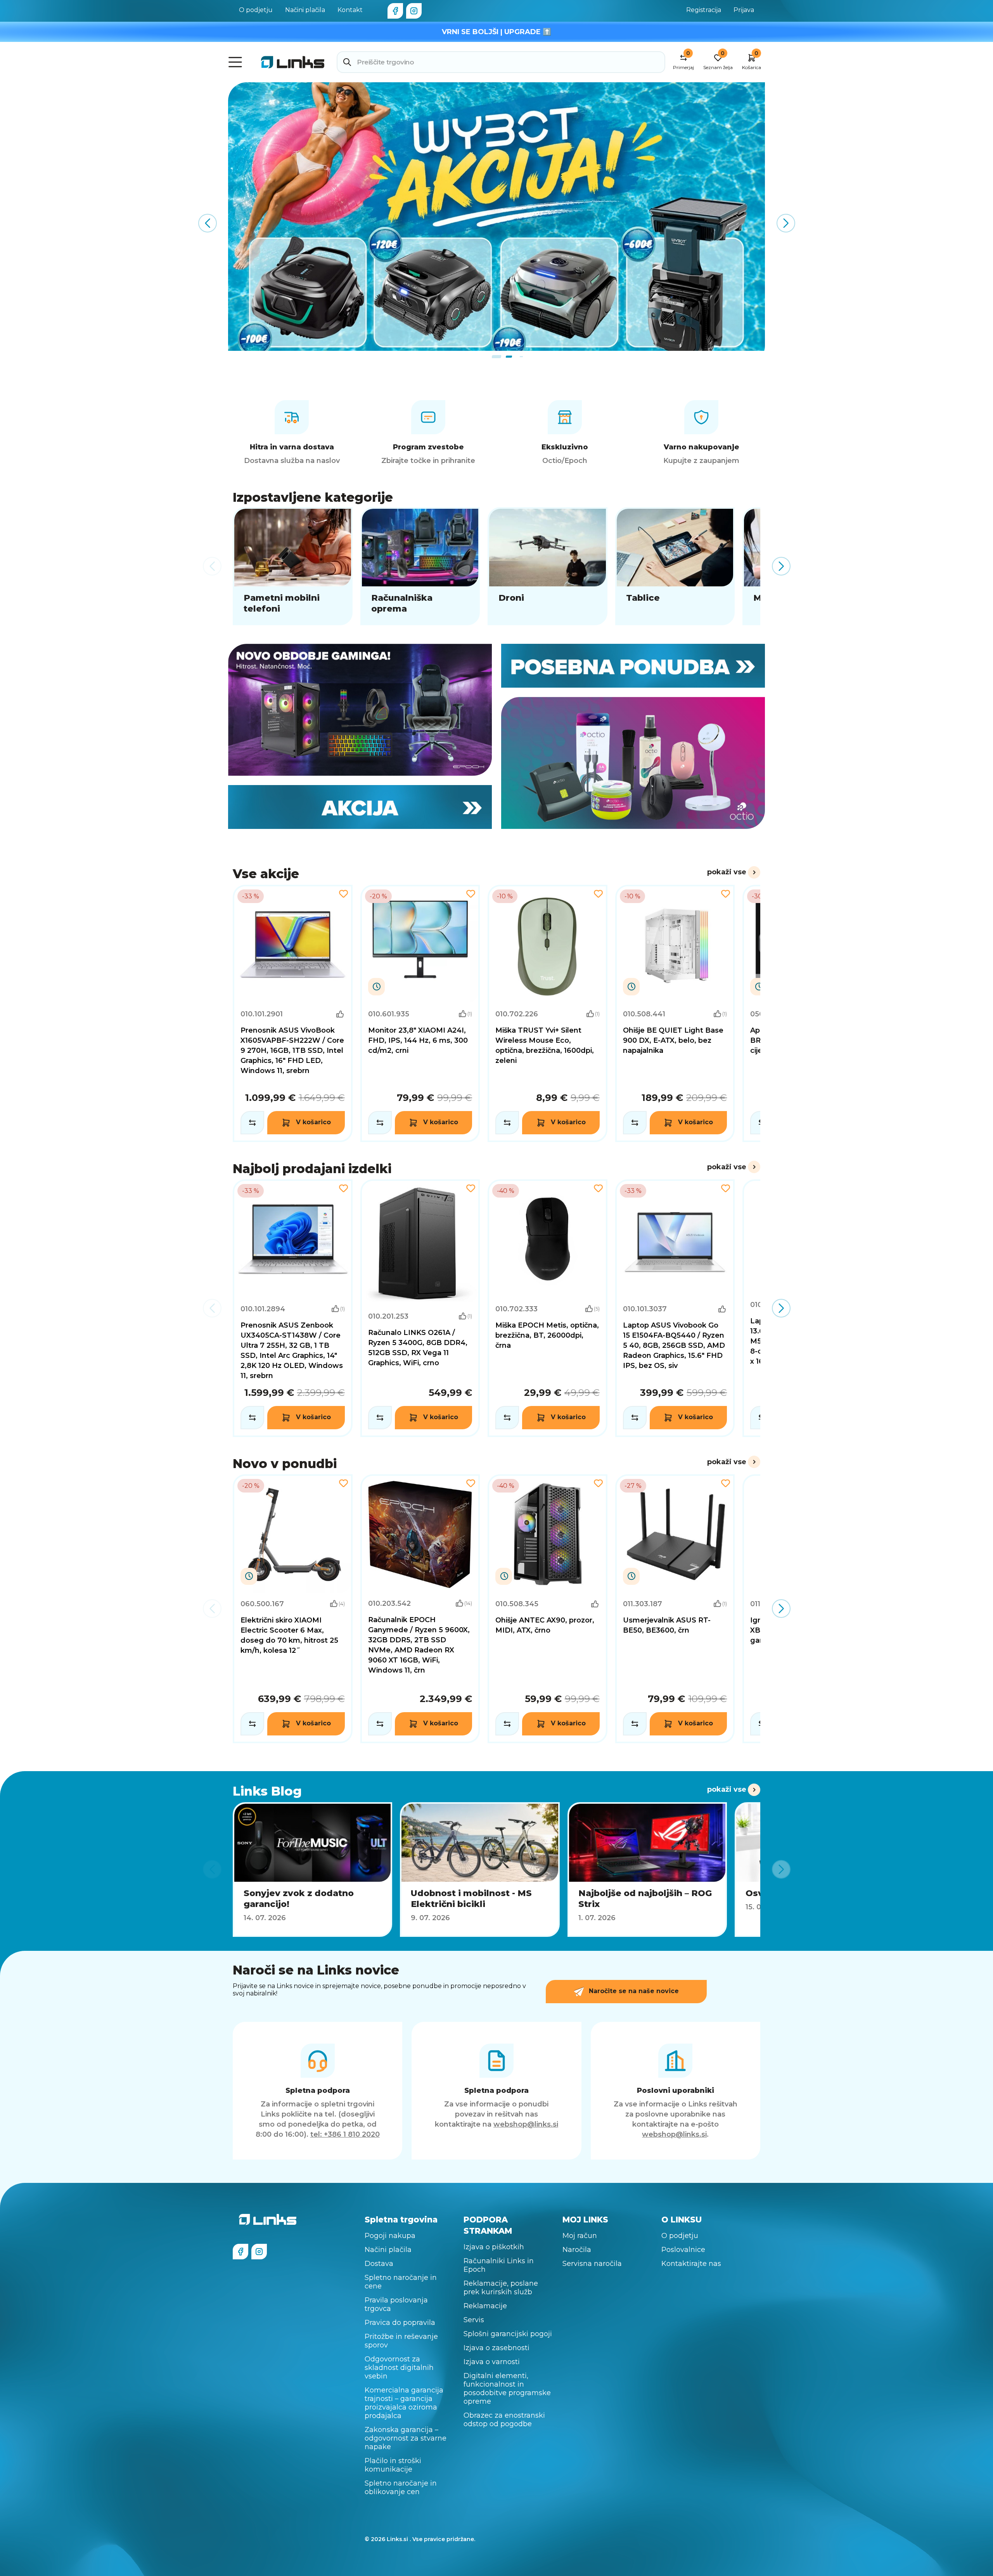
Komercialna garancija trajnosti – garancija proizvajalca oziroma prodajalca (404, 2403)
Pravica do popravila (400, 2323)
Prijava (744, 10)
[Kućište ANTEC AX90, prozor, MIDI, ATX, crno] (548, 1609)
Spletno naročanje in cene (401, 2282)
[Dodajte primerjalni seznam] (252, 1123)
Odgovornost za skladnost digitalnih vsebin (399, 2368)
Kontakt (350, 10)
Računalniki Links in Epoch (499, 2265)
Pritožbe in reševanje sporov (401, 2341)
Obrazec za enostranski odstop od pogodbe (504, 2420)
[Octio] (633, 763)
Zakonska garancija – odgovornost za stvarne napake (406, 2438)
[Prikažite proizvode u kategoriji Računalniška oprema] (420, 566)
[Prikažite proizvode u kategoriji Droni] (548, 566)
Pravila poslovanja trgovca (396, 2304)
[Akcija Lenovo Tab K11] (496, 217)
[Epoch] (360, 710)
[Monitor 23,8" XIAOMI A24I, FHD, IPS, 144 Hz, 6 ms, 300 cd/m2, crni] (420, 1014)
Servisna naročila (592, 2264)
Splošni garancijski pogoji (508, 2334)
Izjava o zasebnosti (496, 2348)
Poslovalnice (683, 2250)
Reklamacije (485, 2306)
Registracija (704, 10)
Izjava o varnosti (492, 2362)
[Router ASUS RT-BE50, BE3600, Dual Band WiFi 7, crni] (675, 1609)
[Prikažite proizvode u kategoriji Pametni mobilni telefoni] (293, 566)
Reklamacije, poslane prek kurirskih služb (501, 2288)
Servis (474, 2320)
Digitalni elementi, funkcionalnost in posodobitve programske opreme (507, 2389)
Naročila (577, 2250)
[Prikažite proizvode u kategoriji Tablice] (675, 566)
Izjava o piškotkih (494, 2247)
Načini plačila (305, 10)
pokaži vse (727, 872)
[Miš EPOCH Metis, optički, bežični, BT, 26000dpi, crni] (548, 1308)
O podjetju (256, 10)
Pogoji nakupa (390, 2236)
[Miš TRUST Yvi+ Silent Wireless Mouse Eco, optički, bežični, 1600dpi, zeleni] (548, 1014)
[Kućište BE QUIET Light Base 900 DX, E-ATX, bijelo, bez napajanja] (675, 1014)
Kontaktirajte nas (691, 2264)
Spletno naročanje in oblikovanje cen (401, 2488)
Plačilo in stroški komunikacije (393, 2465)
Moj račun (580, 2236)
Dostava (379, 2264)
